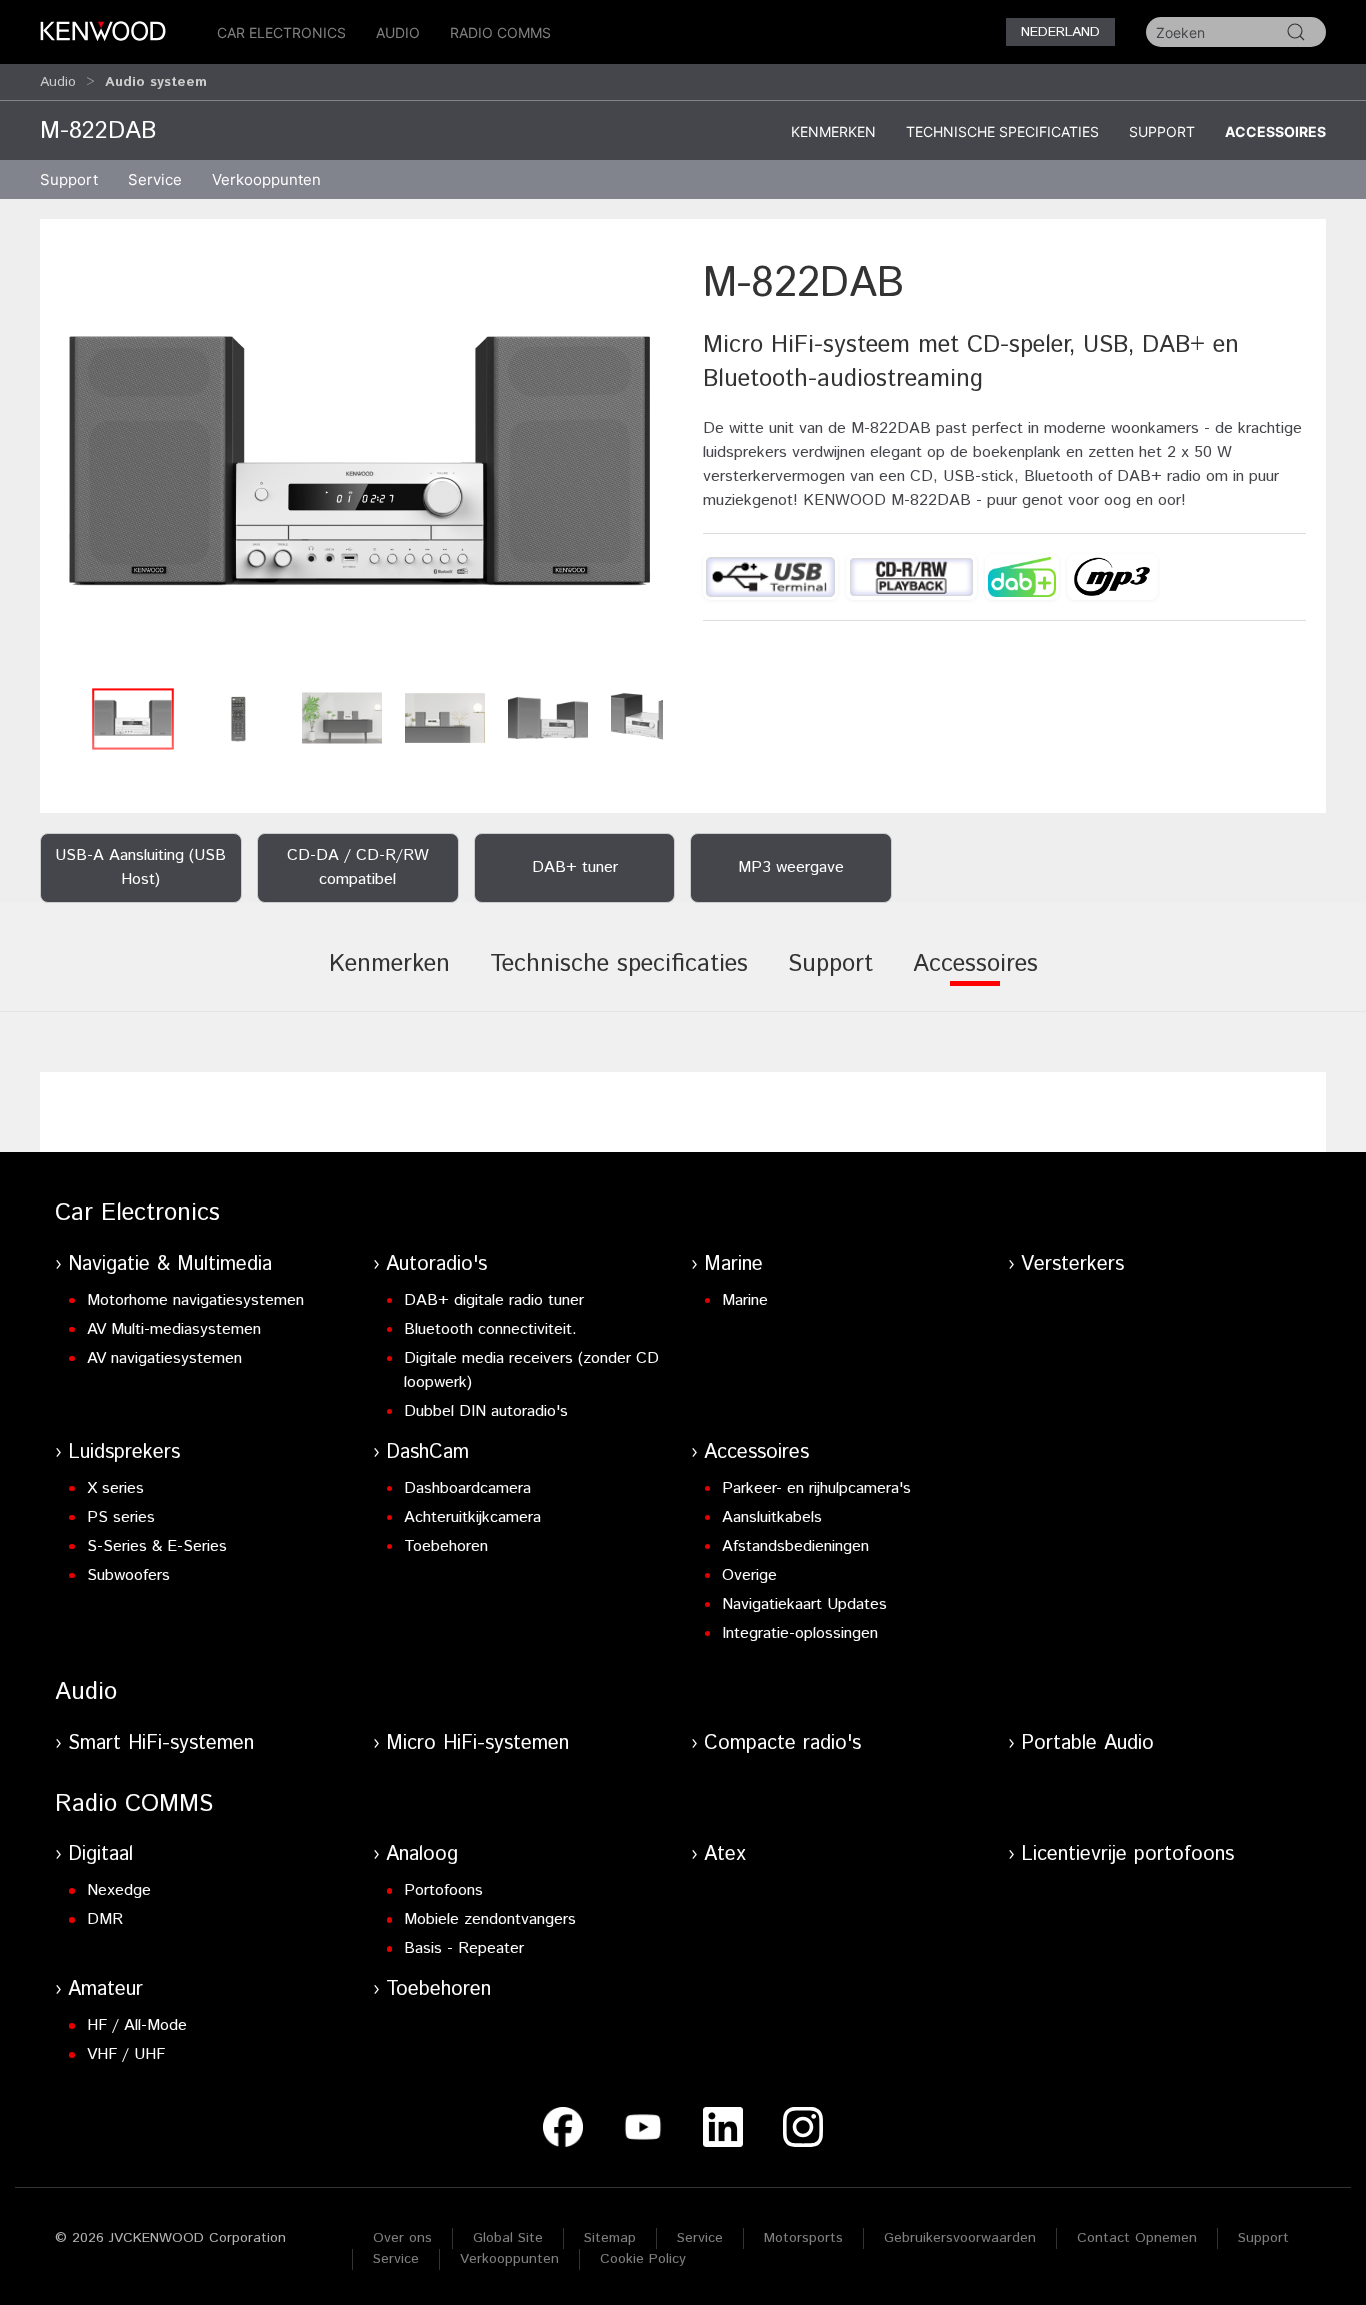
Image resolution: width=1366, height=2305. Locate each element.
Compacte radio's (782, 1743)
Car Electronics (281, 32)
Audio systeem (156, 82)
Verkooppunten (266, 179)
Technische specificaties (1002, 131)
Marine (733, 1264)
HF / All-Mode (137, 2025)
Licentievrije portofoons (1127, 1854)
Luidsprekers (124, 1452)
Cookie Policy (643, 2259)
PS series (121, 1517)
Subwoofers (128, 1575)
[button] (361, 465)
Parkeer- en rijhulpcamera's (816, 1488)
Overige (749, 1575)
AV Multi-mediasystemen (174, 1329)
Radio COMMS (500, 32)
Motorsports (803, 2238)
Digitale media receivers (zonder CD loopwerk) (531, 1370)
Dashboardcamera (467, 1488)
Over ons (402, 2238)
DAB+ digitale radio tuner (494, 1300)
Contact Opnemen (1137, 2238)
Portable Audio (1087, 1743)
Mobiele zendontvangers (490, 1919)
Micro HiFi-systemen (477, 1743)
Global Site (508, 2238)
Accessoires (1275, 131)
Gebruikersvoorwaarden (960, 2238)
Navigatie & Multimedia (170, 1264)
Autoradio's (436, 1264)
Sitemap (610, 2238)
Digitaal (100, 1854)
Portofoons (443, 1890)
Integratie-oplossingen (800, 1633)
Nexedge (119, 1890)
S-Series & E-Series (157, 1546)
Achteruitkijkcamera (472, 1517)
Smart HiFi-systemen (161, 1743)
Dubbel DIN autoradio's (486, 1411)
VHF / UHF (126, 2054)
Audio (398, 32)
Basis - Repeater (464, 1948)
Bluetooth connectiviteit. (490, 1329)
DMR (105, 1919)
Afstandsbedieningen (795, 1546)
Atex (725, 1854)
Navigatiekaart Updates (804, 1604)
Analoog (422, 1854)
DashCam (427, 1452)
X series (115, 1488)
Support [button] (69, 179)
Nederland (1060, 32)
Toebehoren (446, 1546)
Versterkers (1072, 1264)
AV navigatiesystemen (164, 1358)
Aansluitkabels (772, 1517)
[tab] (389, 978)
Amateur (105, 1989)
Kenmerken (833, 131)
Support (1162, 131)
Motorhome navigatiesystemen (195, 1300)
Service (155, 179)
